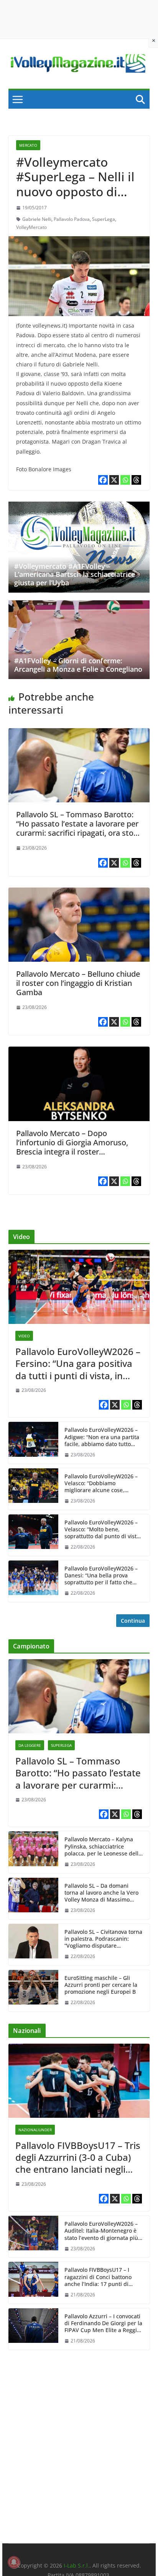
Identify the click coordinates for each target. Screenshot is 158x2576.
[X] (114, 480)
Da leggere (30, 1745)
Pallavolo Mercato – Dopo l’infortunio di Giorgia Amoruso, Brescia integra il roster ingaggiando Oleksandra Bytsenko (77, 1147)
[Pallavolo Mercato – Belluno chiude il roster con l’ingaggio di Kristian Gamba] (79, 893)
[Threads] (136, 480)
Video (24, 1336)
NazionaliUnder (35, 2130)
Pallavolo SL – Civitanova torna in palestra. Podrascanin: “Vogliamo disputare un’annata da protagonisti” (103, 1939)
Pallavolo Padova (72, 219)
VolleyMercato (31, 227)
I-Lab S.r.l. (77, 2565)
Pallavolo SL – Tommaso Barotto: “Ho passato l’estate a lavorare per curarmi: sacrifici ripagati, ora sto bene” (77, 828)
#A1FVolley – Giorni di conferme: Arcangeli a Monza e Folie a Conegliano (78, 665)
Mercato (28, 145)
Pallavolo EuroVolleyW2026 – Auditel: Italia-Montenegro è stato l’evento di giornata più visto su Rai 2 (101, 2231)
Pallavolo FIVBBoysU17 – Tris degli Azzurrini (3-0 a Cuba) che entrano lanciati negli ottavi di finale (78, 2157)
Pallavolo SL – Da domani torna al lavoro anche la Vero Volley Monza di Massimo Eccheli (101, 1893)
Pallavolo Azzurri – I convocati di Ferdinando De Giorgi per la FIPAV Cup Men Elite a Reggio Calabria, (103, 2323)
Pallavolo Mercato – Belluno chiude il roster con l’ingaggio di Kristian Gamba (78, 983)
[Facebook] (103, 480)
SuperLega (104, 219)
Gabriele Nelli (37, 219)
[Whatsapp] (125, 480)
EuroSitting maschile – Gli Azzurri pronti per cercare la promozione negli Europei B (101, 1985)
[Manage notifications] (14, 2562)
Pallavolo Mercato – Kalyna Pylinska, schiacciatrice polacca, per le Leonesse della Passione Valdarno (103, 1846)
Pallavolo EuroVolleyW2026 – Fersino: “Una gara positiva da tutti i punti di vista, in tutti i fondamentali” (78, 1363)
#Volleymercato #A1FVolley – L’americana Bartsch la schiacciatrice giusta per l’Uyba (75, 574)
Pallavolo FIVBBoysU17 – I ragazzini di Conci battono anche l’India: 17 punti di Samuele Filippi (98, 2277)
